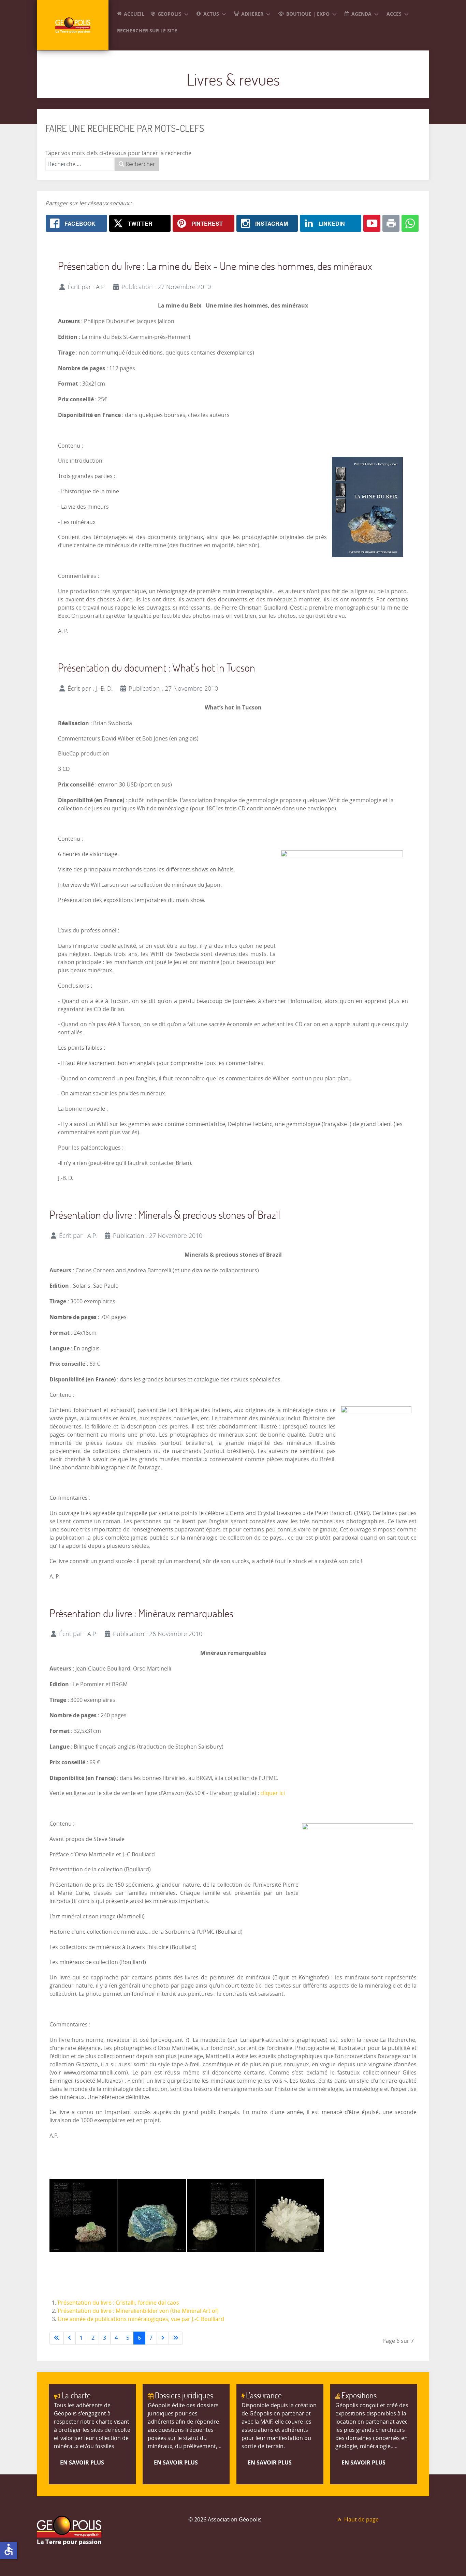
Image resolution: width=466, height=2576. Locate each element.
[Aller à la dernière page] (176, 2338)
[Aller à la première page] (57, 2338)
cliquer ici (273, 1793)
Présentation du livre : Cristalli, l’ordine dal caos (118, 2303)
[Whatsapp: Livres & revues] (410, 223)
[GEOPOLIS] (73, 25)
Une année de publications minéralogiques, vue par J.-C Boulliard (141, 2319)
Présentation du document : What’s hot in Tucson (157, 667)
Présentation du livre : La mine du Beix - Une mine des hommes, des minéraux (215, 266)
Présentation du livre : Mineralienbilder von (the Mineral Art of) (138, 2311)
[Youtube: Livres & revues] (372, 223)
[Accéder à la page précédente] (70, 2338)
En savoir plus (82, 2462)
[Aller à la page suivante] (163, 2338)
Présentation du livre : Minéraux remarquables (141, 1613)
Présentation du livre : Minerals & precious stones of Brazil (165, 1215)
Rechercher (140, 164)
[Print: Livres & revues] (391, 223)
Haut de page (361, 2520)
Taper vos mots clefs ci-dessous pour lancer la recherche (118, 153)
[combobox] (80, 164)
